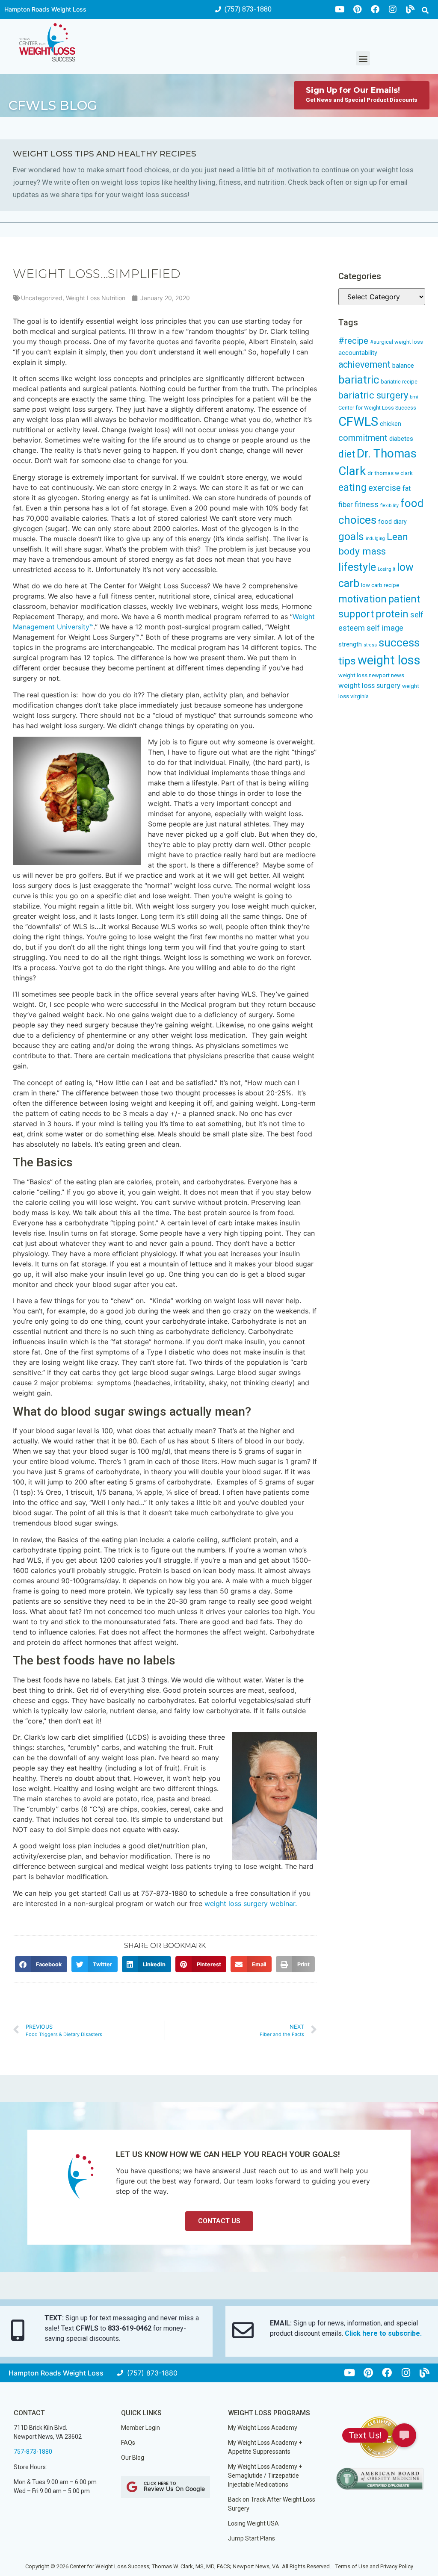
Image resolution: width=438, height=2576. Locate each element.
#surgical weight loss (397, 342)
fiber (346, 505)
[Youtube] (340, 9)
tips (347, 661)
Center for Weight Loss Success (377, 408)
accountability (358, 353)
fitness (367, 505)
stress (370, 645)
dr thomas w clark (390, 473)
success (399, 643)
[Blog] (410, 9)
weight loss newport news (371, 675)
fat (407, 488)
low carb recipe (380, 585)
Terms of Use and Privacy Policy (374, 2566)
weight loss (389, 660)
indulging (375, 539)
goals (351, 536)
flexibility (389, 506)
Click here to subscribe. (383, 2333)
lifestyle (357, 567)
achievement (364, 364)
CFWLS (358, 422)
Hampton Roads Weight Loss (45, 9)
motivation (363, 599)
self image (385, 628)
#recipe (353, 341)
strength (350, 644)
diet (347, 454)
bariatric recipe (399, 382)
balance (403, 366)
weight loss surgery (369, 685)
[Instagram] (393, 9)
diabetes (401, 439)
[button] (425, 10)
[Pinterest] (358, 9)
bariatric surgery (373, 395)
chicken (391, 424)
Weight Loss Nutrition (96, 298)
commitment (363, 438)
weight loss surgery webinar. (251, 1903)
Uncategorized (42, 298)
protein (392, 614)
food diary (392, 522)
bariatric (359, 380)
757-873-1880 (33, 2452)
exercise (385, 488)
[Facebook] (375, 9)
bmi (414, 397)
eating (352, 487)
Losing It (386, 569)
